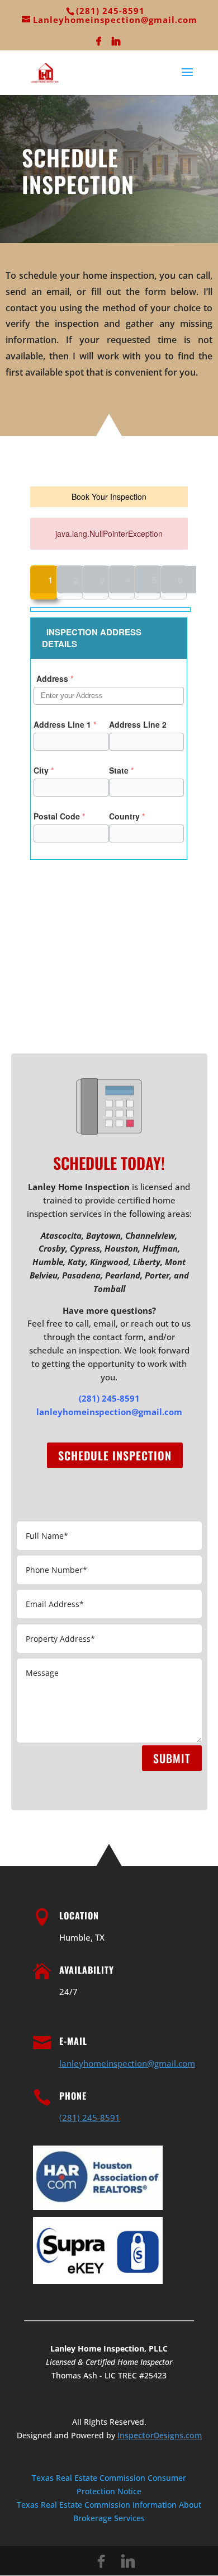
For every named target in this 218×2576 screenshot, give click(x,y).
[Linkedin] (116, 44)
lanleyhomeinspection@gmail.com (109, 1412)
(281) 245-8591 (109, 1398)
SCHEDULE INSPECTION (115, 1455)
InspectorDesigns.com (160, 2435)
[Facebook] (99, 44)
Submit (172, 1758)
